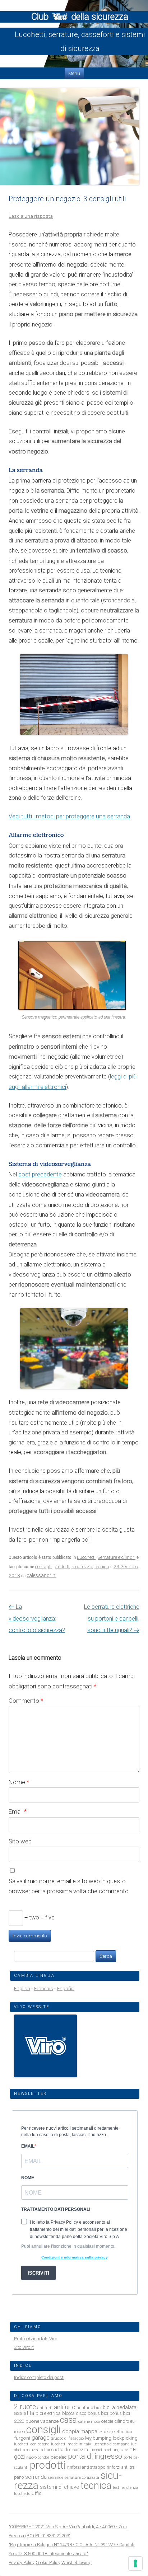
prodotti (61, 1567)
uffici (37, 2493)
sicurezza (82, 1567)
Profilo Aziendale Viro (36, 2339)
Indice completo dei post (39, 2377)
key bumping (98, 2438)
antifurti (45, 2408)
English (22, 1989)
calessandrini (41, 1575)
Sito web (20, 1841)
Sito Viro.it (24, 2347)
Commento (26, 1701)
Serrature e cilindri (117, 1557)
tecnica (102, 1567)
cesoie (107, 2421)
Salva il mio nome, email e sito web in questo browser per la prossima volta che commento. (69, 1886)
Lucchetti (86, 1557)
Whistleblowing (77, 2563)
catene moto (89, 2422)
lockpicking (125, 2438)
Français (44, 1989)
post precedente (40, 1174)
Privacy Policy (22, 2563)
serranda (36, 2477)
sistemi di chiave (59, 2487)
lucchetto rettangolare (109, 2450)
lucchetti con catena (32, 2444)
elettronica (122, 2432)
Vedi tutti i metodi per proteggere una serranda (69, 816)
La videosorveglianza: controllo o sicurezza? (37, 1618)
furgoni (22, 2438)
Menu (74, 73)
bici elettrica (48, 2413)
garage (41, 2438)
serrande (56, 2478)
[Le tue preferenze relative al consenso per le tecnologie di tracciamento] (135, 2563)
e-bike (105, 2431)
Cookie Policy (48, 2563)
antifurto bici (89, 2408)
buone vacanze (42, 2421)
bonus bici (98, 2413)
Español (66, 1989)
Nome (19, 1782)
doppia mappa (80, 2431)
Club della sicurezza (80, 17)
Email (18, 1811)
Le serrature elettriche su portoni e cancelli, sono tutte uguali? (112, 1618)
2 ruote (25, 2407)
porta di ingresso (95, 2456)
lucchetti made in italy (71, 2444)
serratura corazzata (82, 2478)
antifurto (65, 2407)
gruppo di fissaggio (67, 2438)
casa (68, 2420)
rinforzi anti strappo (86, 2467)
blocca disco (74, 2413)
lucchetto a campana (111, 2444)
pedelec (59, 2457)
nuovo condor (38, 2457)
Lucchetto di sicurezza (66, 2450)
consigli (43, 1567)
